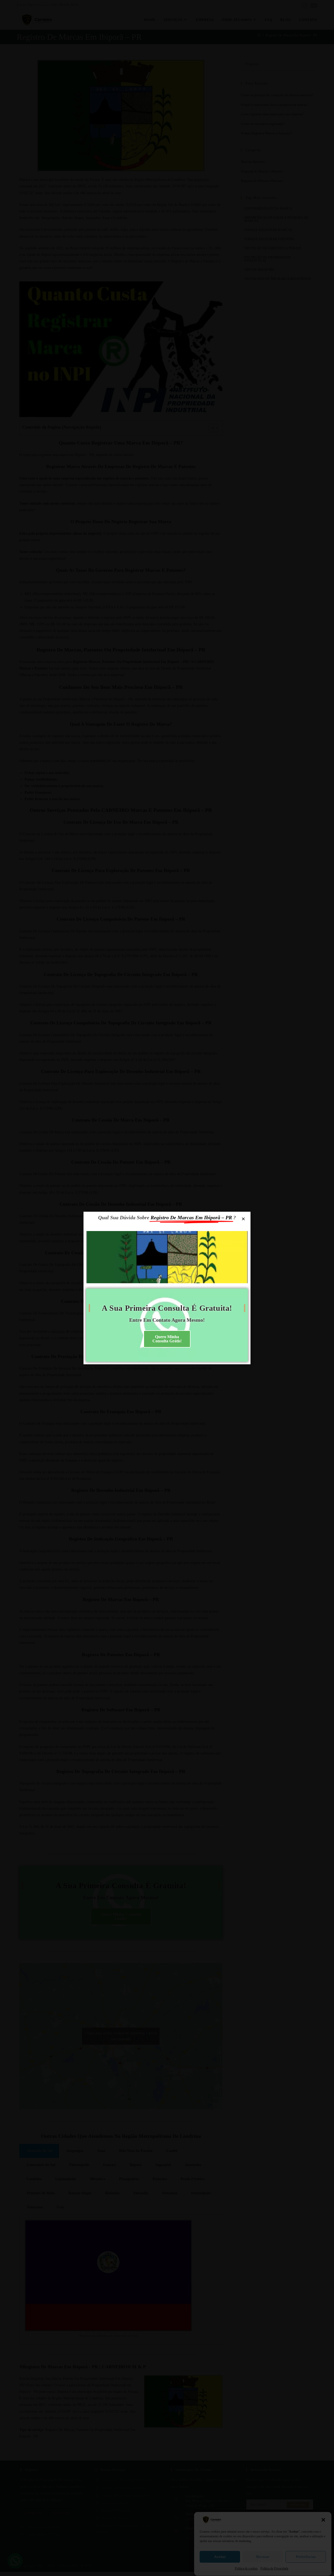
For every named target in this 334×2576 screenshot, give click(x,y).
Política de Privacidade (274, 2569)
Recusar (263, 2557)
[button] (323, 2520)
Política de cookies (246, 2569)
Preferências (306, 2557)
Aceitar (220, 2557)
